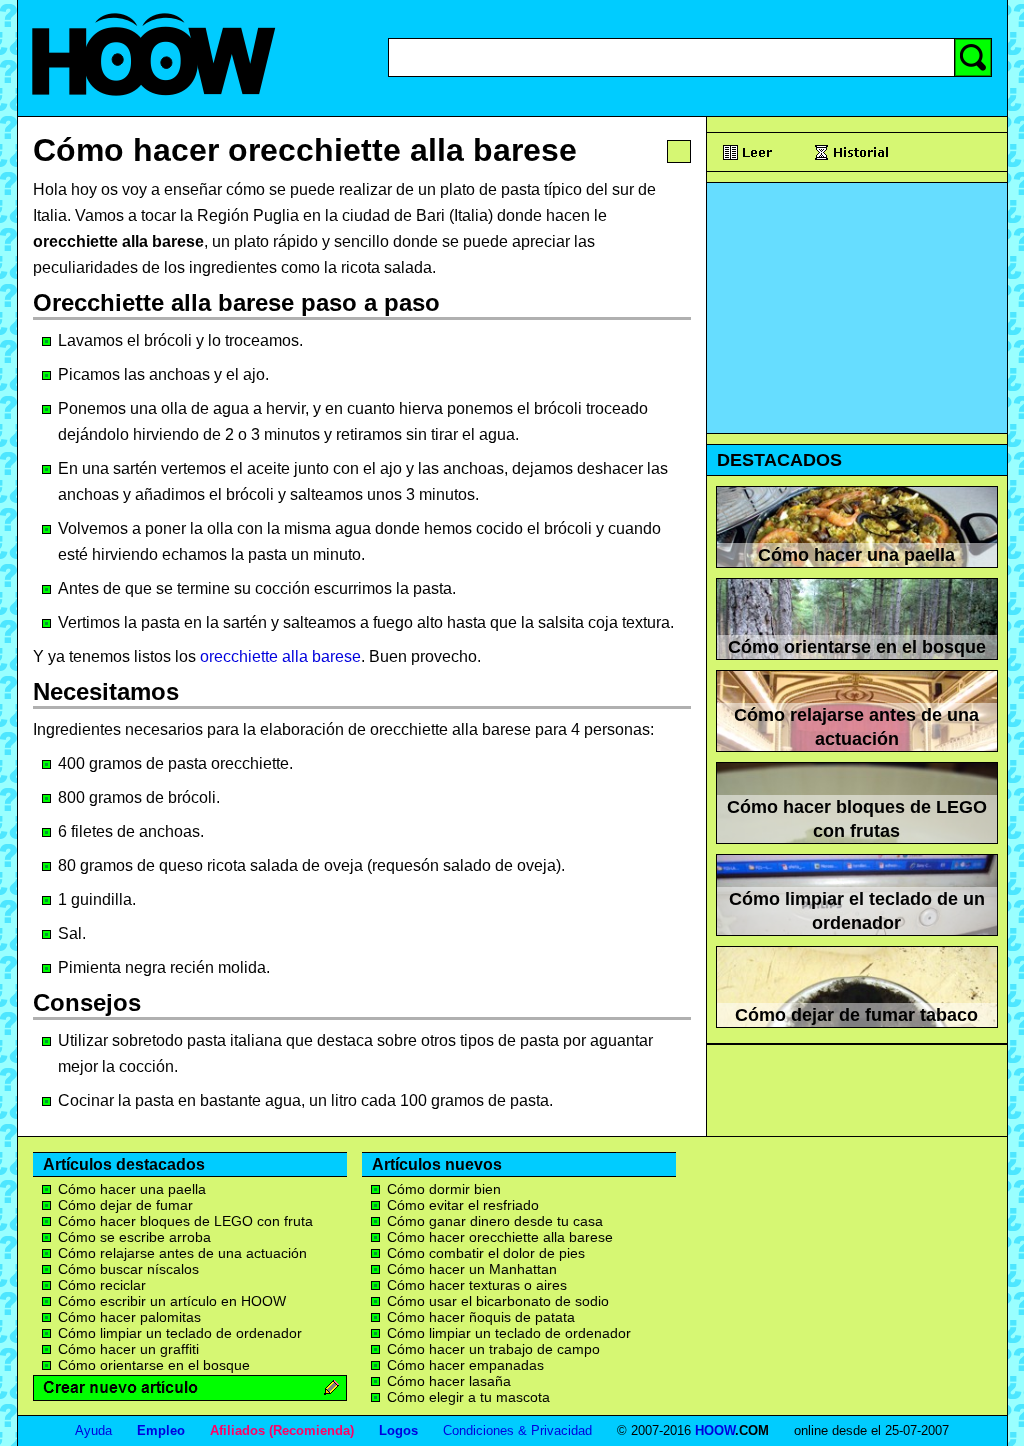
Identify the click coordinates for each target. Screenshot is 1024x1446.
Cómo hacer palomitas (129, 1317)
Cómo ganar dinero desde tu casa (495, 1221)
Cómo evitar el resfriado (463, 1205)
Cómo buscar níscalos (128, 1269)
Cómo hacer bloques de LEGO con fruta (185, 1221)
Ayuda (93, 1430)
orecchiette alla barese (280, 656)
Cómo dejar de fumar (125, 1205)
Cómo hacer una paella (132, 1189)
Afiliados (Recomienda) (282, 1430)
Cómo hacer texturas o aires (477, 1285)
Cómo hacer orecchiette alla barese (305, 150)
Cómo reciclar (102, 1285)
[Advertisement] (857, 308)
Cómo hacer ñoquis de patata (481, 1317)
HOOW (715, 1430)
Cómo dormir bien (444, 1189)
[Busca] (973, 57)
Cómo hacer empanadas (465, 1365)
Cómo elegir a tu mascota (468, 1397)
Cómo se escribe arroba (134, 1237)
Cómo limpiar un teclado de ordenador (180, 1333)
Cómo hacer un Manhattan (472, 1269)
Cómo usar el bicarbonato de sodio (498, 1301)
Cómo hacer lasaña (449, 1381)
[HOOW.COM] (152, 107)
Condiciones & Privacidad (517, 1430)
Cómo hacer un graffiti (128, 1349)
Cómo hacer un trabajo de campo (493, 1349)
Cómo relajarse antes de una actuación (182, 1253)
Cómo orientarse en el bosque (154, 1365)
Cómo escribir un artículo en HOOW (172, 1301)
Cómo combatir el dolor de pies (486, 1253)
